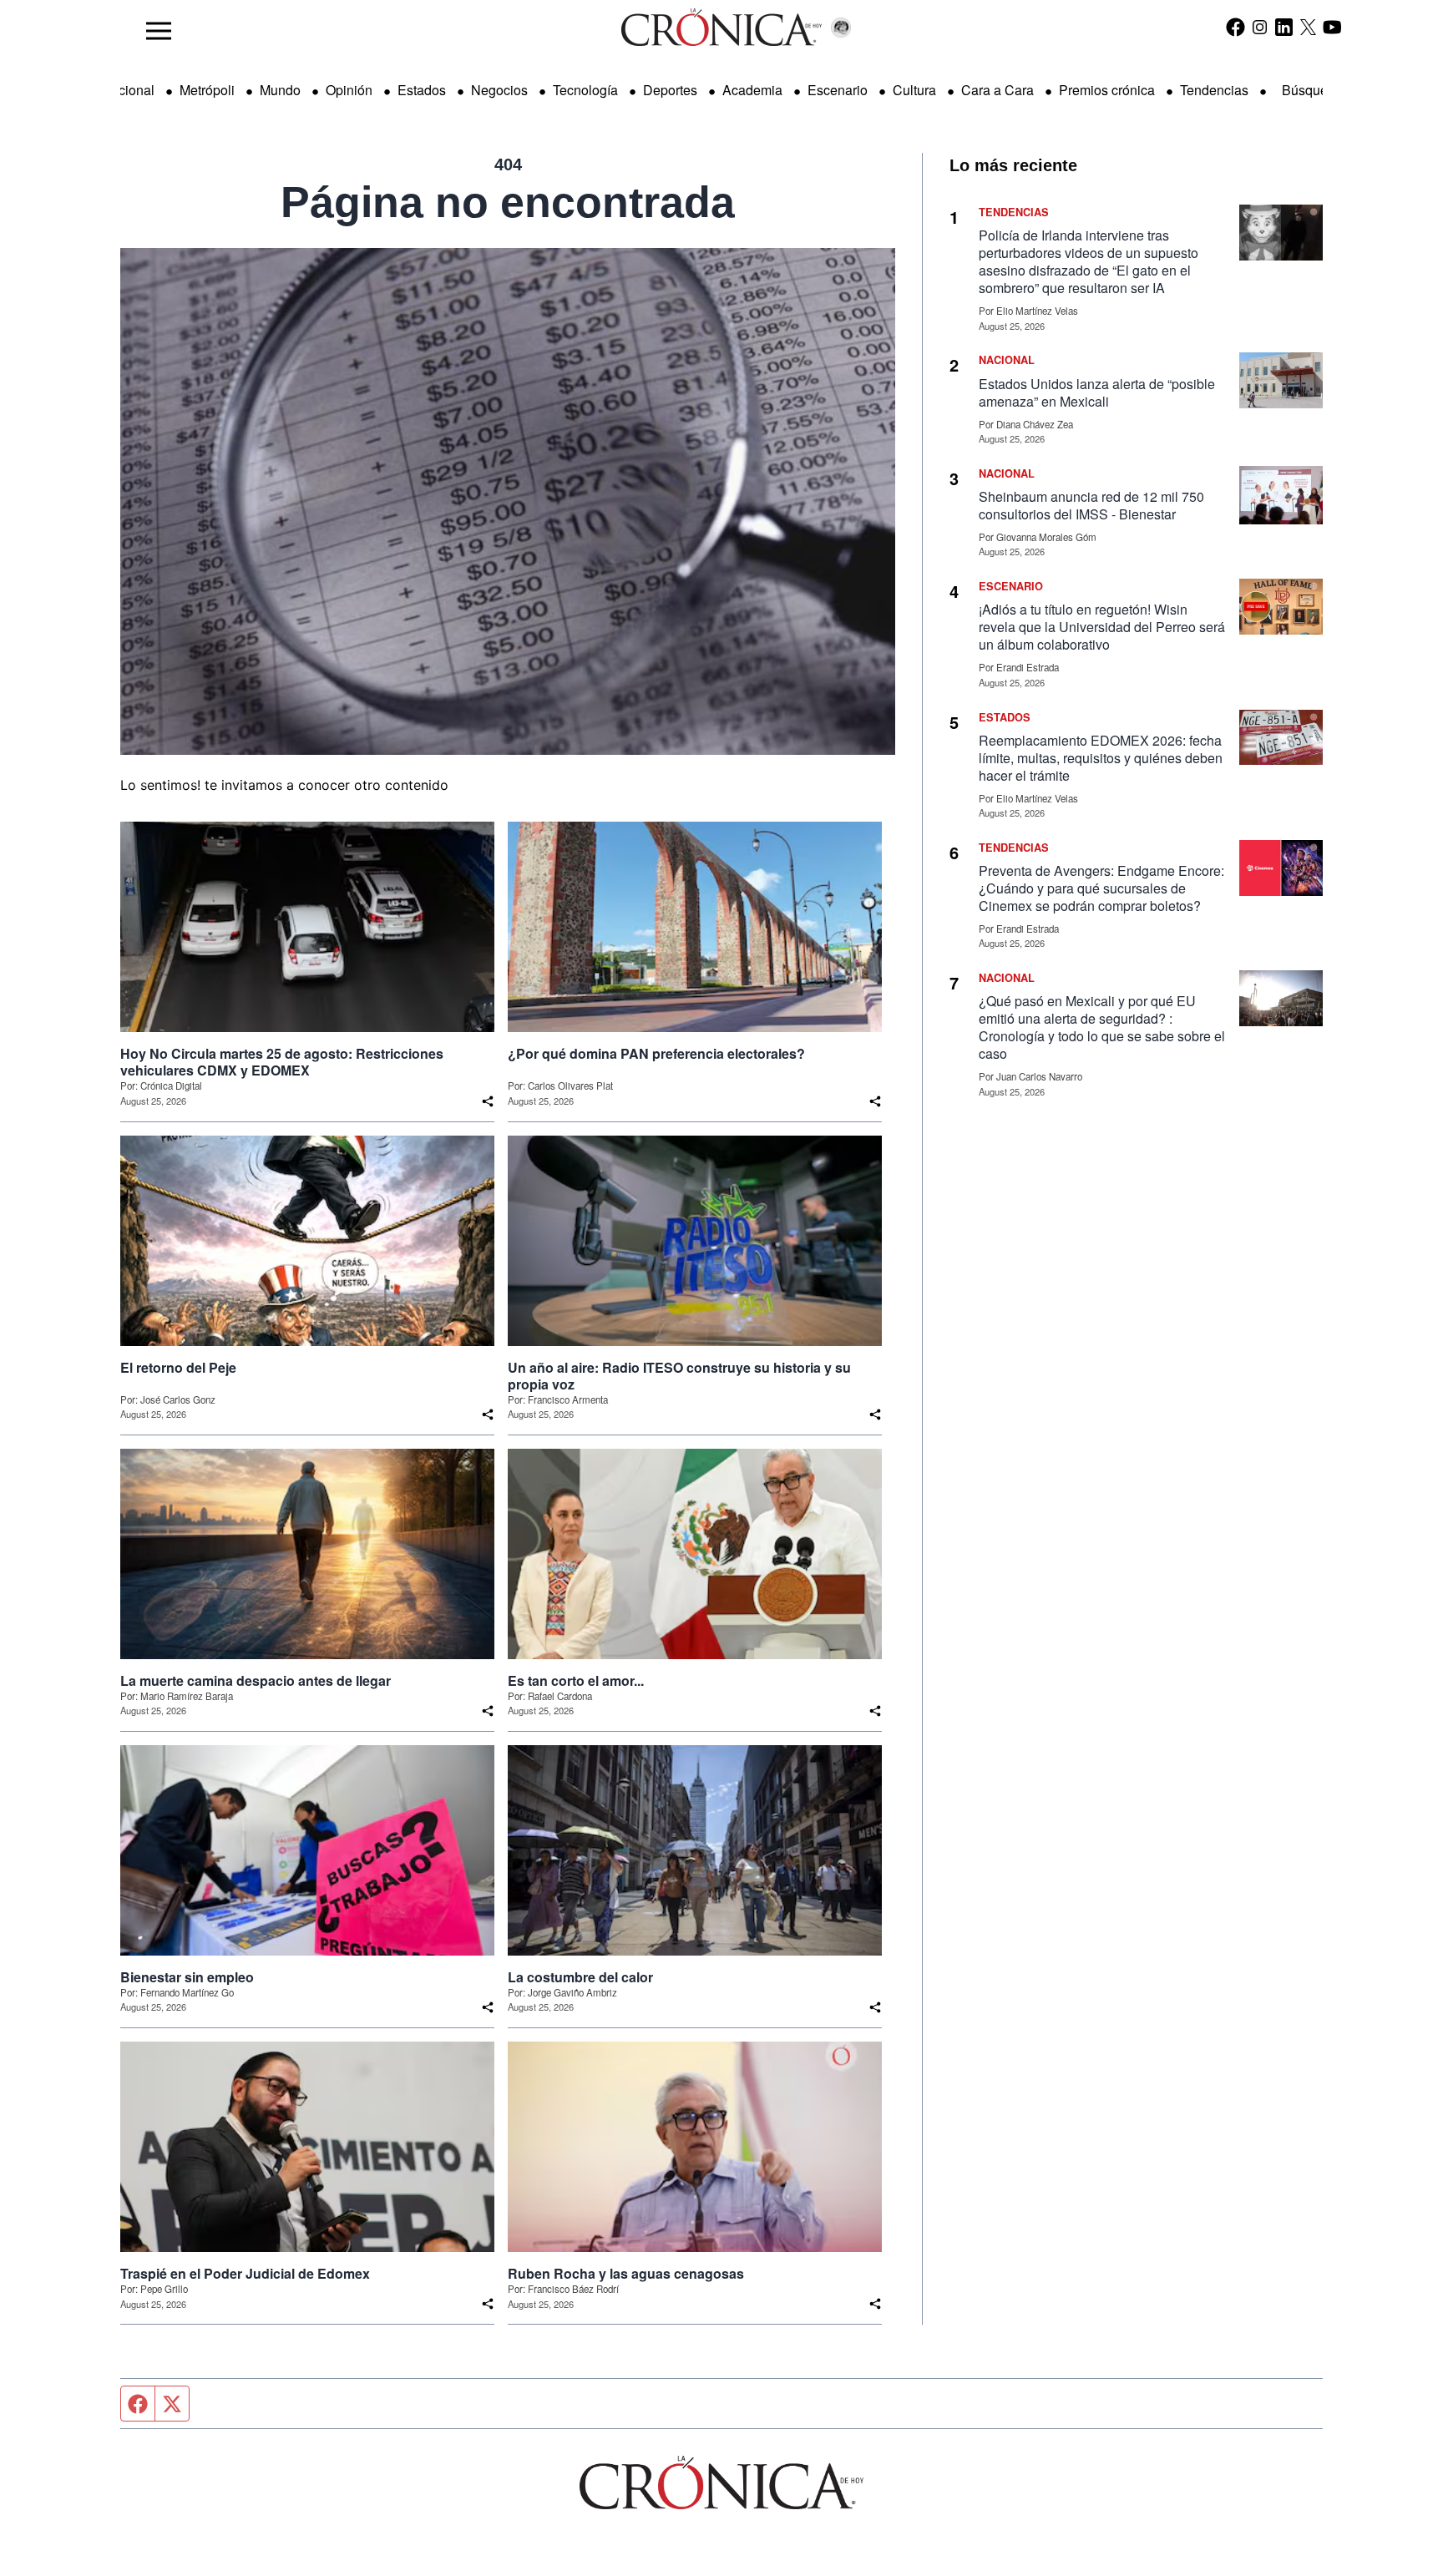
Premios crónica (1107, 90)
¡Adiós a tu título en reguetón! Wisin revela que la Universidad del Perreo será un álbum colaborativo (1102, 627)
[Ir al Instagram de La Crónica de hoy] (1260, 27)
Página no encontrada (508, 202)
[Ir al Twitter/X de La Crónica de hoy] (1308, 27)
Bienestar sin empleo (187, 1977)
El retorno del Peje (178, 1368)
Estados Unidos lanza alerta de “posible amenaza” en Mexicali (1097, 392)
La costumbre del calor (580, 1977)
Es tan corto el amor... (576, 1681)
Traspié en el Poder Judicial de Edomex (245, 2274)
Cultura (914, 90)
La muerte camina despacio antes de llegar (256, 1681)
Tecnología (585, 90)
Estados (422, 90)
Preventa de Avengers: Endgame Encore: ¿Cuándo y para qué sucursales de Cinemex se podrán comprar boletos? (1101, 888)
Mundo (280, 90)
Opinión (349, 90)
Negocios (499, 90)
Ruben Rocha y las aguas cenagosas (626, 2274)
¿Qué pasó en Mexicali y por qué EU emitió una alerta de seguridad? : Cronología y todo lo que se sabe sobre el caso (1102, 1027)
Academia (752, 90)
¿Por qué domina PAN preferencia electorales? (656, 1054)
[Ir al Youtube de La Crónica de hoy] (1332, 27)
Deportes (670, 90)
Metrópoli (207, 90)
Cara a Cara (997, 90)
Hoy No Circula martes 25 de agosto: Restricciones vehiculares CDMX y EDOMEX (282, 1062)
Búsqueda (1312, 90)
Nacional (128, 90)
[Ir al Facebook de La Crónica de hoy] (1235, 27)
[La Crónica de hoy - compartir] (488, 1101)
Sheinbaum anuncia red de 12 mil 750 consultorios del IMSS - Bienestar (1091, 505)
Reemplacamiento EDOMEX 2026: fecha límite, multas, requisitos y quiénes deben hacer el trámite (1101, 758)
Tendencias (1214, 90)
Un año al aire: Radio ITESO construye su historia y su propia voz (679, 1376)
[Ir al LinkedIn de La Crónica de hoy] (1284, 27)
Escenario (838, 90)
